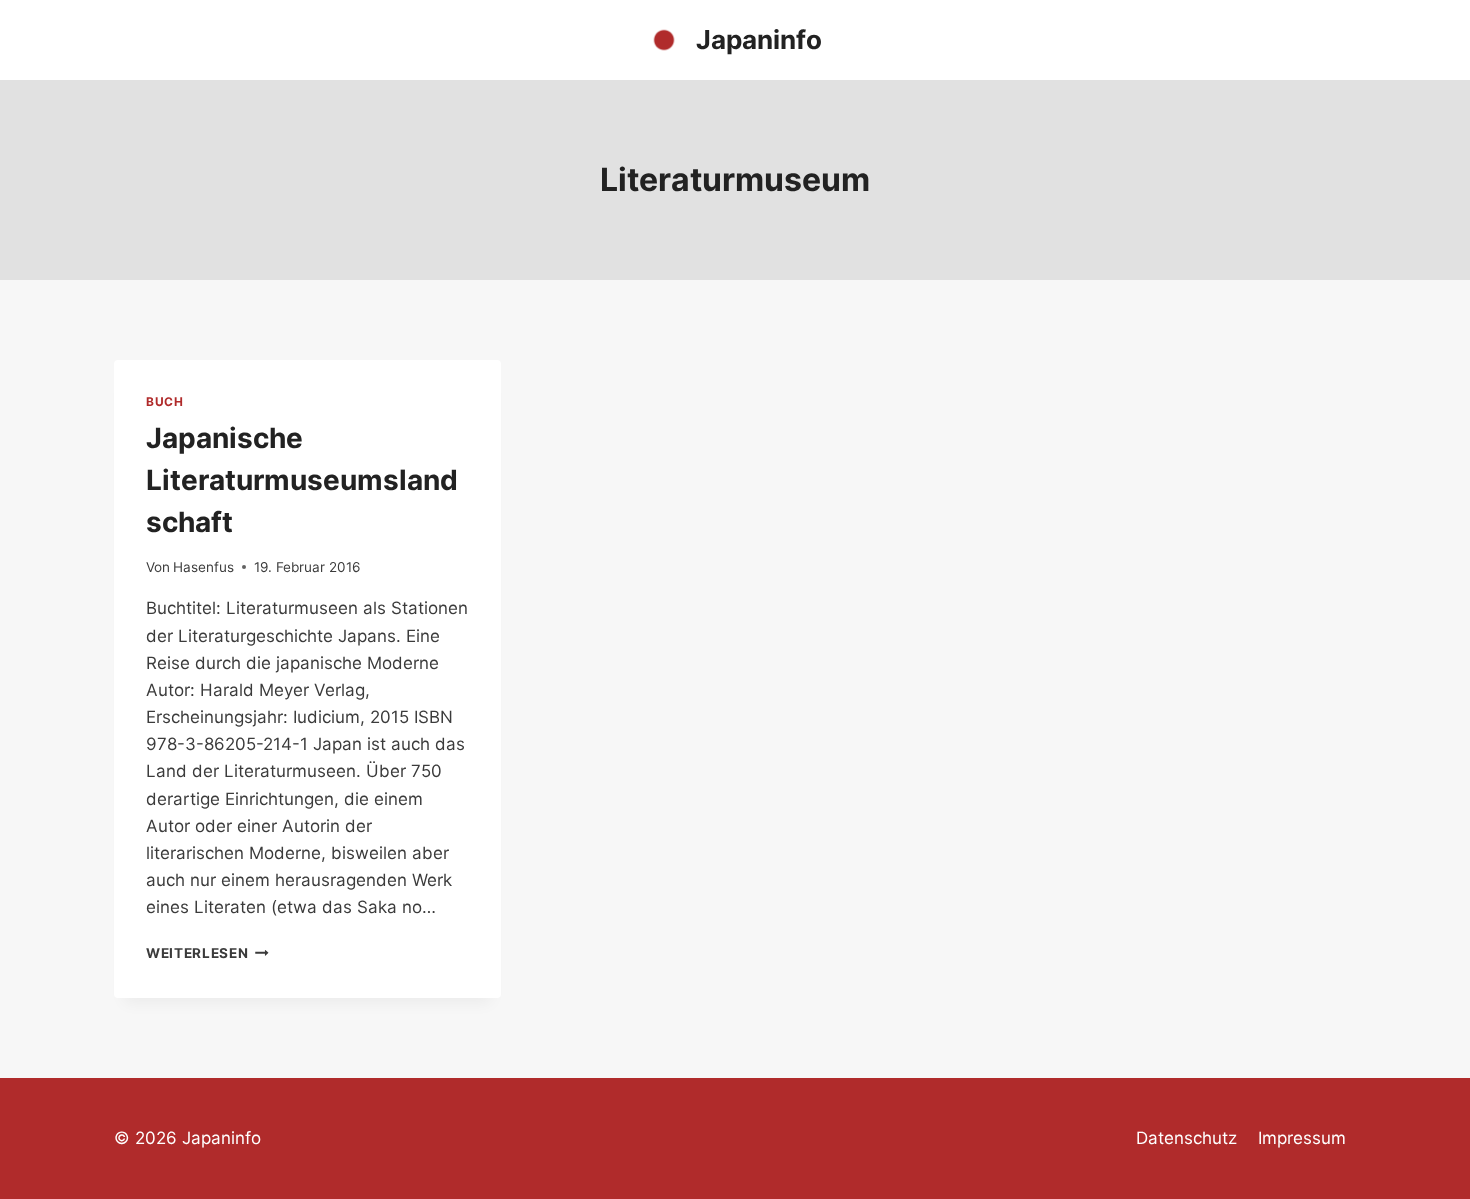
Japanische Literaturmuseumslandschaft (302, 480)
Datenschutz (1186, 1138)
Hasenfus (203, 567)
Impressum (1302, 1138)
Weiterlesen (207, 953)
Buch (164, 401)
